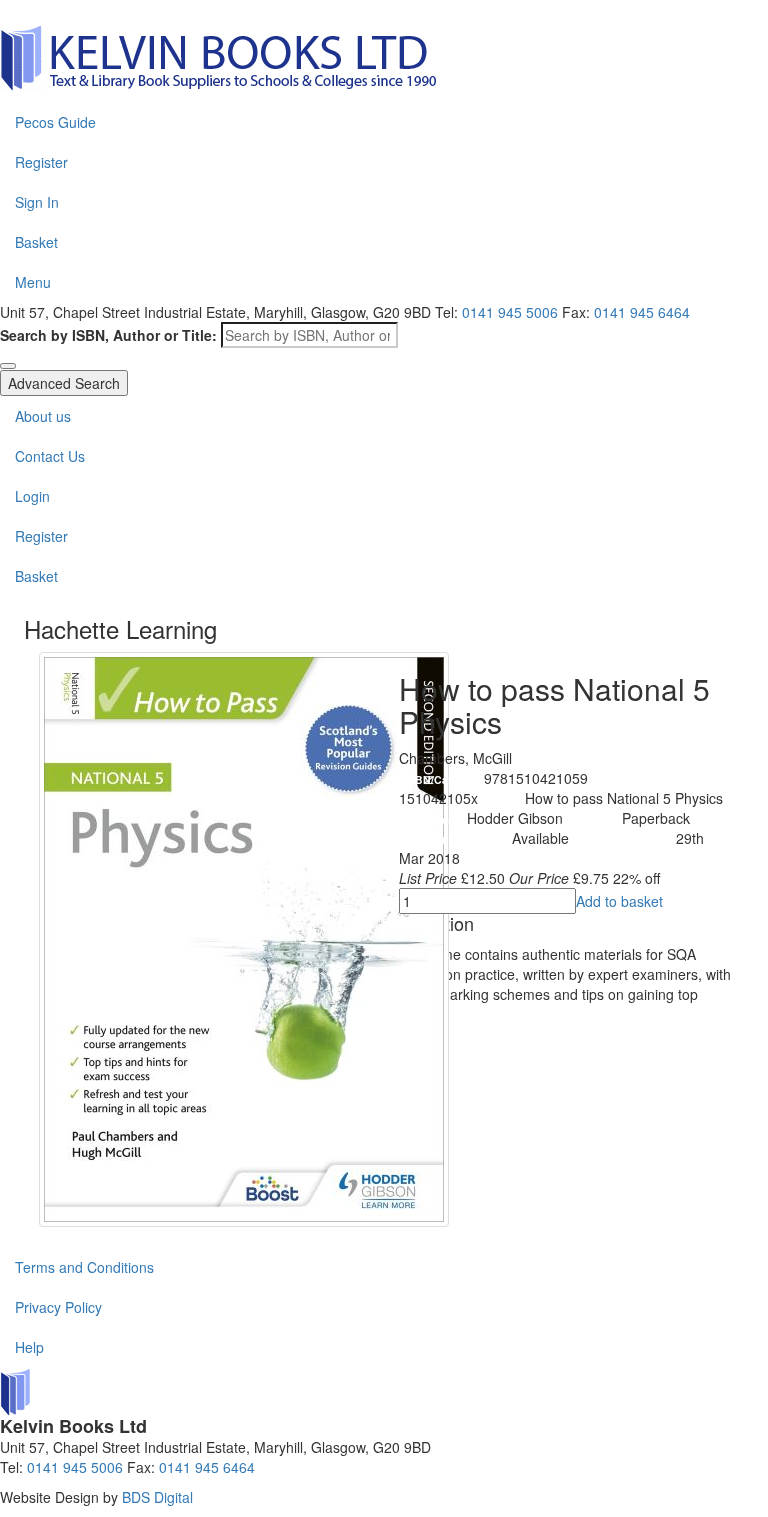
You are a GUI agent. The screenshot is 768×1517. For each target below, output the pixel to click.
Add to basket (619, 901)
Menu (33, 282)
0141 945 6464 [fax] (642, 312)
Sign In (37, 202)
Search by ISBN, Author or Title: (108, 335)
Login (32, 496)
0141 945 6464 (207, 1467)
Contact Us (50, 456)
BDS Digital (157, 1497)
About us (43, 416)
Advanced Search (64, 383)
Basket (36, 242)
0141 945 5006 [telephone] (510, 312)
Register (41, 162)
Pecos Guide (55, 122)
